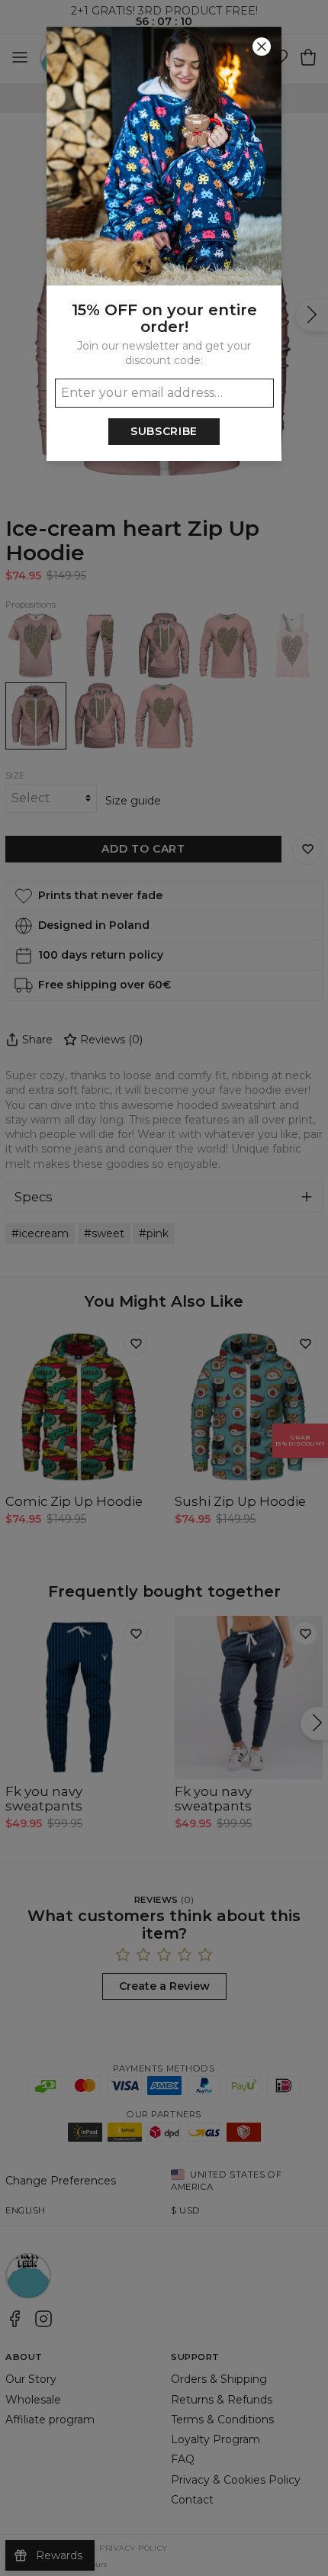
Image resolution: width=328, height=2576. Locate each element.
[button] (164, 1288)
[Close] (262, 47)
